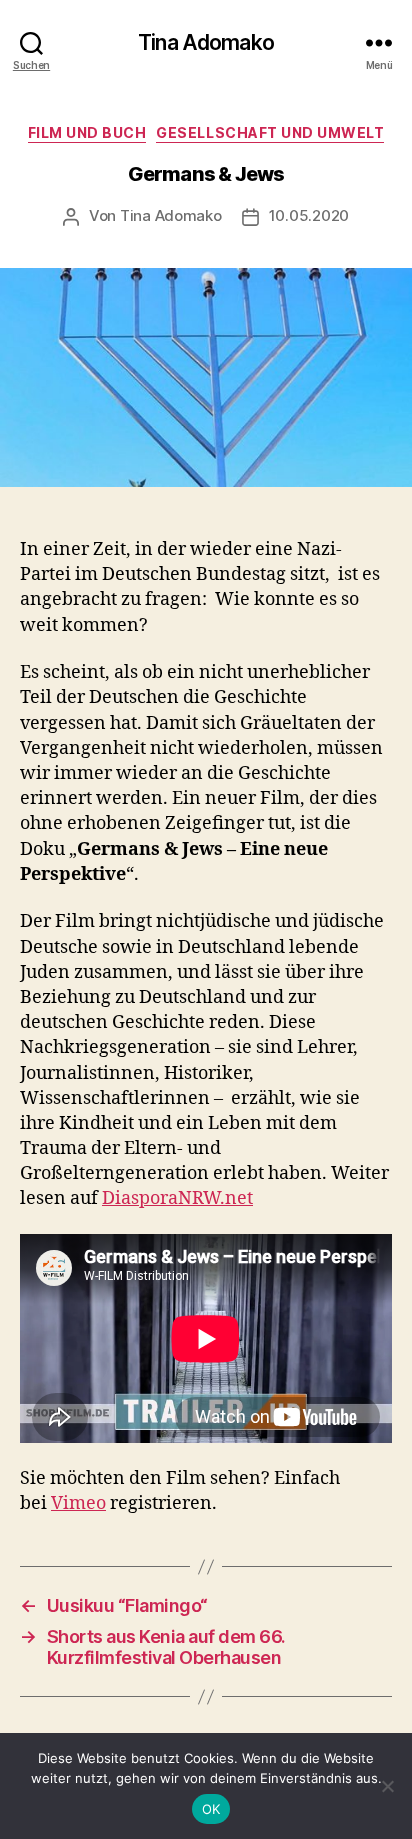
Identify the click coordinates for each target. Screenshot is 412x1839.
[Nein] (387, 1786)
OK (211, 1809)
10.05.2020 (309, 215)
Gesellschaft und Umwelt (270, 132)
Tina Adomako (206, 42)
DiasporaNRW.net (177, 1198)
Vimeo (78, 1503)
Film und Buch (87, 132)
